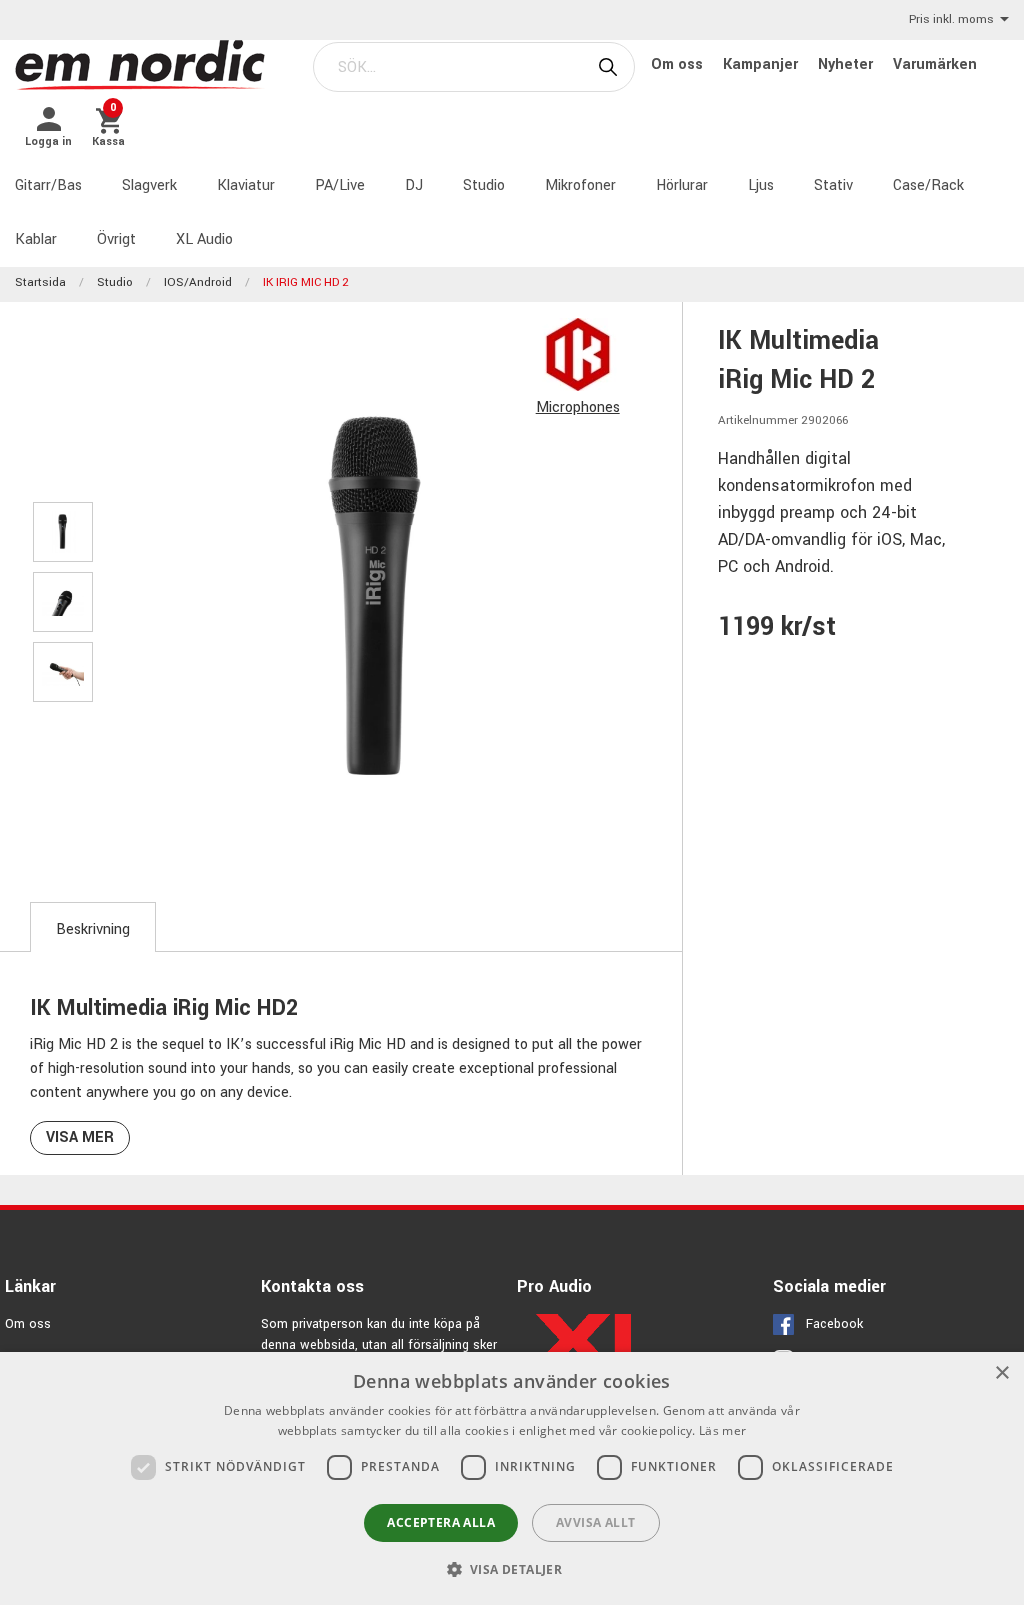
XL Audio (204, 239)
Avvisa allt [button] (595, 1522)
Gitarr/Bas (48, 185)
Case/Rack (928, 185)
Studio (484, 185)
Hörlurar (682, 185)
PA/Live (340, 185)
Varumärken (935, 64)
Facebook (834, 1324)
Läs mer (722, 1430)
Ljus (761, 185)
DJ (414, 185)
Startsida (40, 282)
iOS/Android (198, 282)
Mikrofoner (580, 185)
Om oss (679, 64)
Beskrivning (93, 929)
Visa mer (80, 1137)
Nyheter (847, 64)
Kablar (36, 239)
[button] (512, 1569)
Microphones (578, 407)
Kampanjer (762, 64)
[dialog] (512, 1478)
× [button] (1001, 1373)
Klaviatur (246, 185)
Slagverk (149, 185)
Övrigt (116, 239)
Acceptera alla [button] (441, 1522)
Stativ (833, 185)
